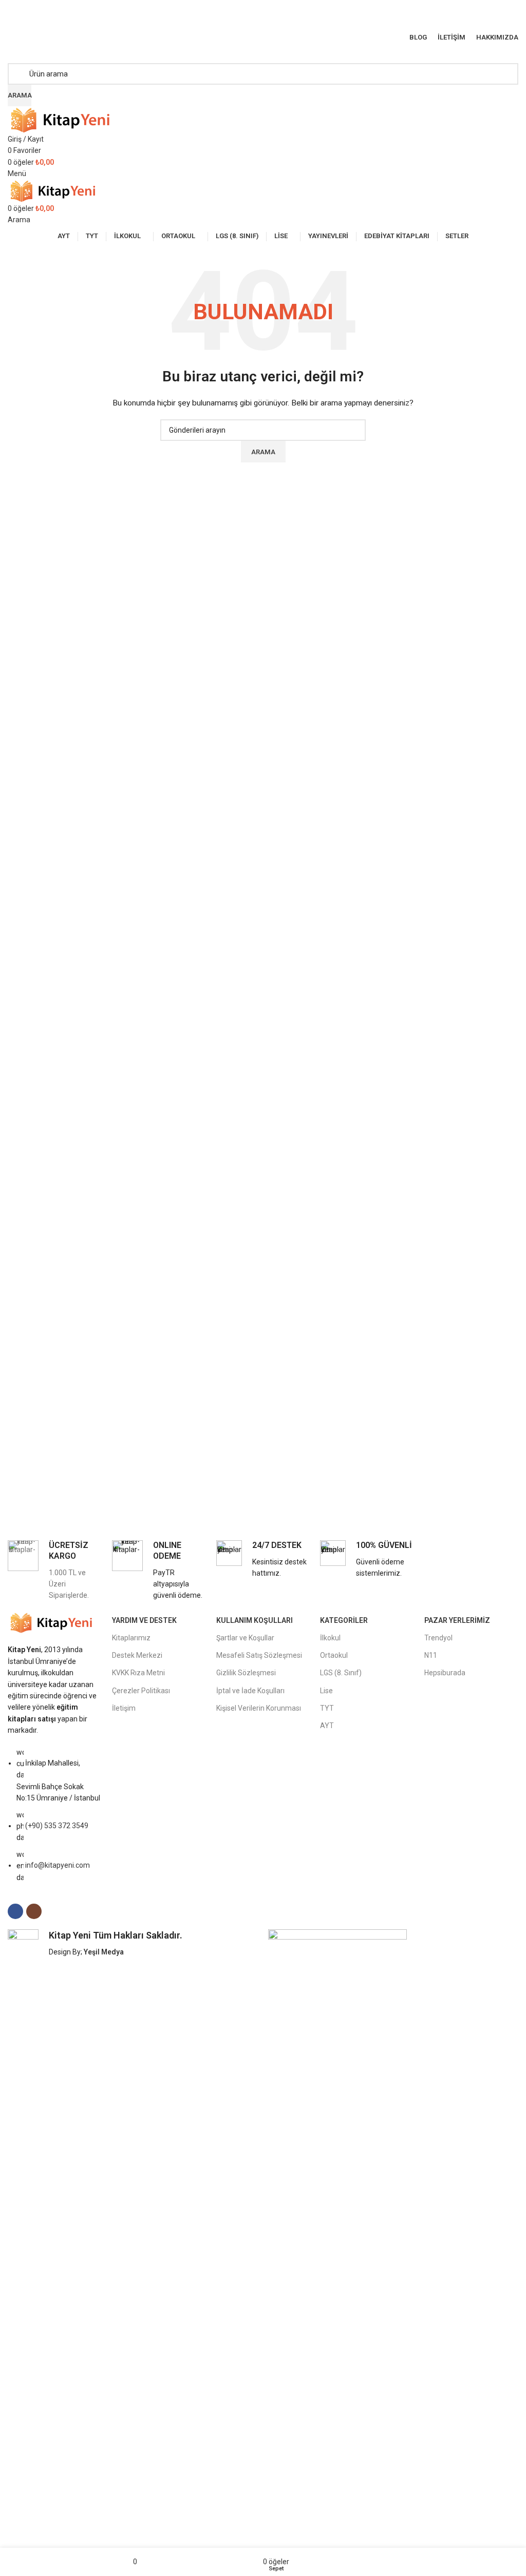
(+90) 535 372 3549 (57, 1826)
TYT (327, 1708)
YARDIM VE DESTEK (144, 1620)
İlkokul (330, 1638)
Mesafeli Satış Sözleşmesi (259, 1655)
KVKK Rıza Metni (138, 1673)
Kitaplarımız (131, 1638)
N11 (431, 1655)
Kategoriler (344, 1620)
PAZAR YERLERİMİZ (457, 1620)
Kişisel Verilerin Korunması (259, 1708)
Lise (326, 1691)
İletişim (124, 1708)
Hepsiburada (445, 1673)
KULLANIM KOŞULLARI (255, 1620)
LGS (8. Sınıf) (341, 1673)
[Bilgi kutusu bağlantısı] (55, 1571)
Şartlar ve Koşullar (245, 1638)
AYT (327, 1726)
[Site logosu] (64, 119)
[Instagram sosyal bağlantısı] (269, 19)
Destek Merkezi (137, 1655)
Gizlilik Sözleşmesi (246, 1673)
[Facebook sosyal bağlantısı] (257, 19)
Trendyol (438, 1638)
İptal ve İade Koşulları (250, 1691)
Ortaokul (334, 1655)
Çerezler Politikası (141, 1691)
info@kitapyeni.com (58, 1865)
